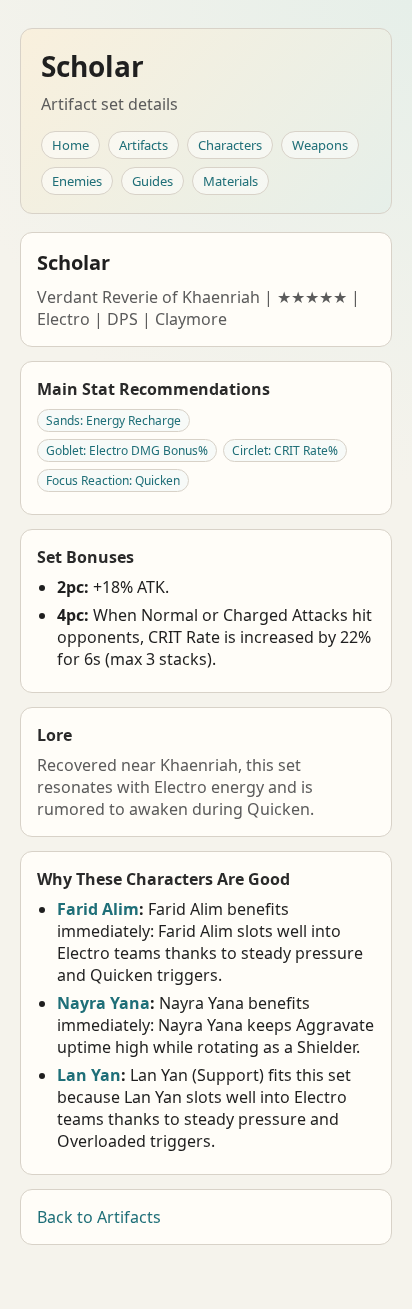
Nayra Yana (103, 1003)
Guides (152, 181)
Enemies (77, 181)
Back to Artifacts (99, 1217)
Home (70, 145)
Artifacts (143, 145)
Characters (230, 145)
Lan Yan (89, 1075)
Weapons (320, 145)
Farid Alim (98, 909)
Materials (230, 181)
